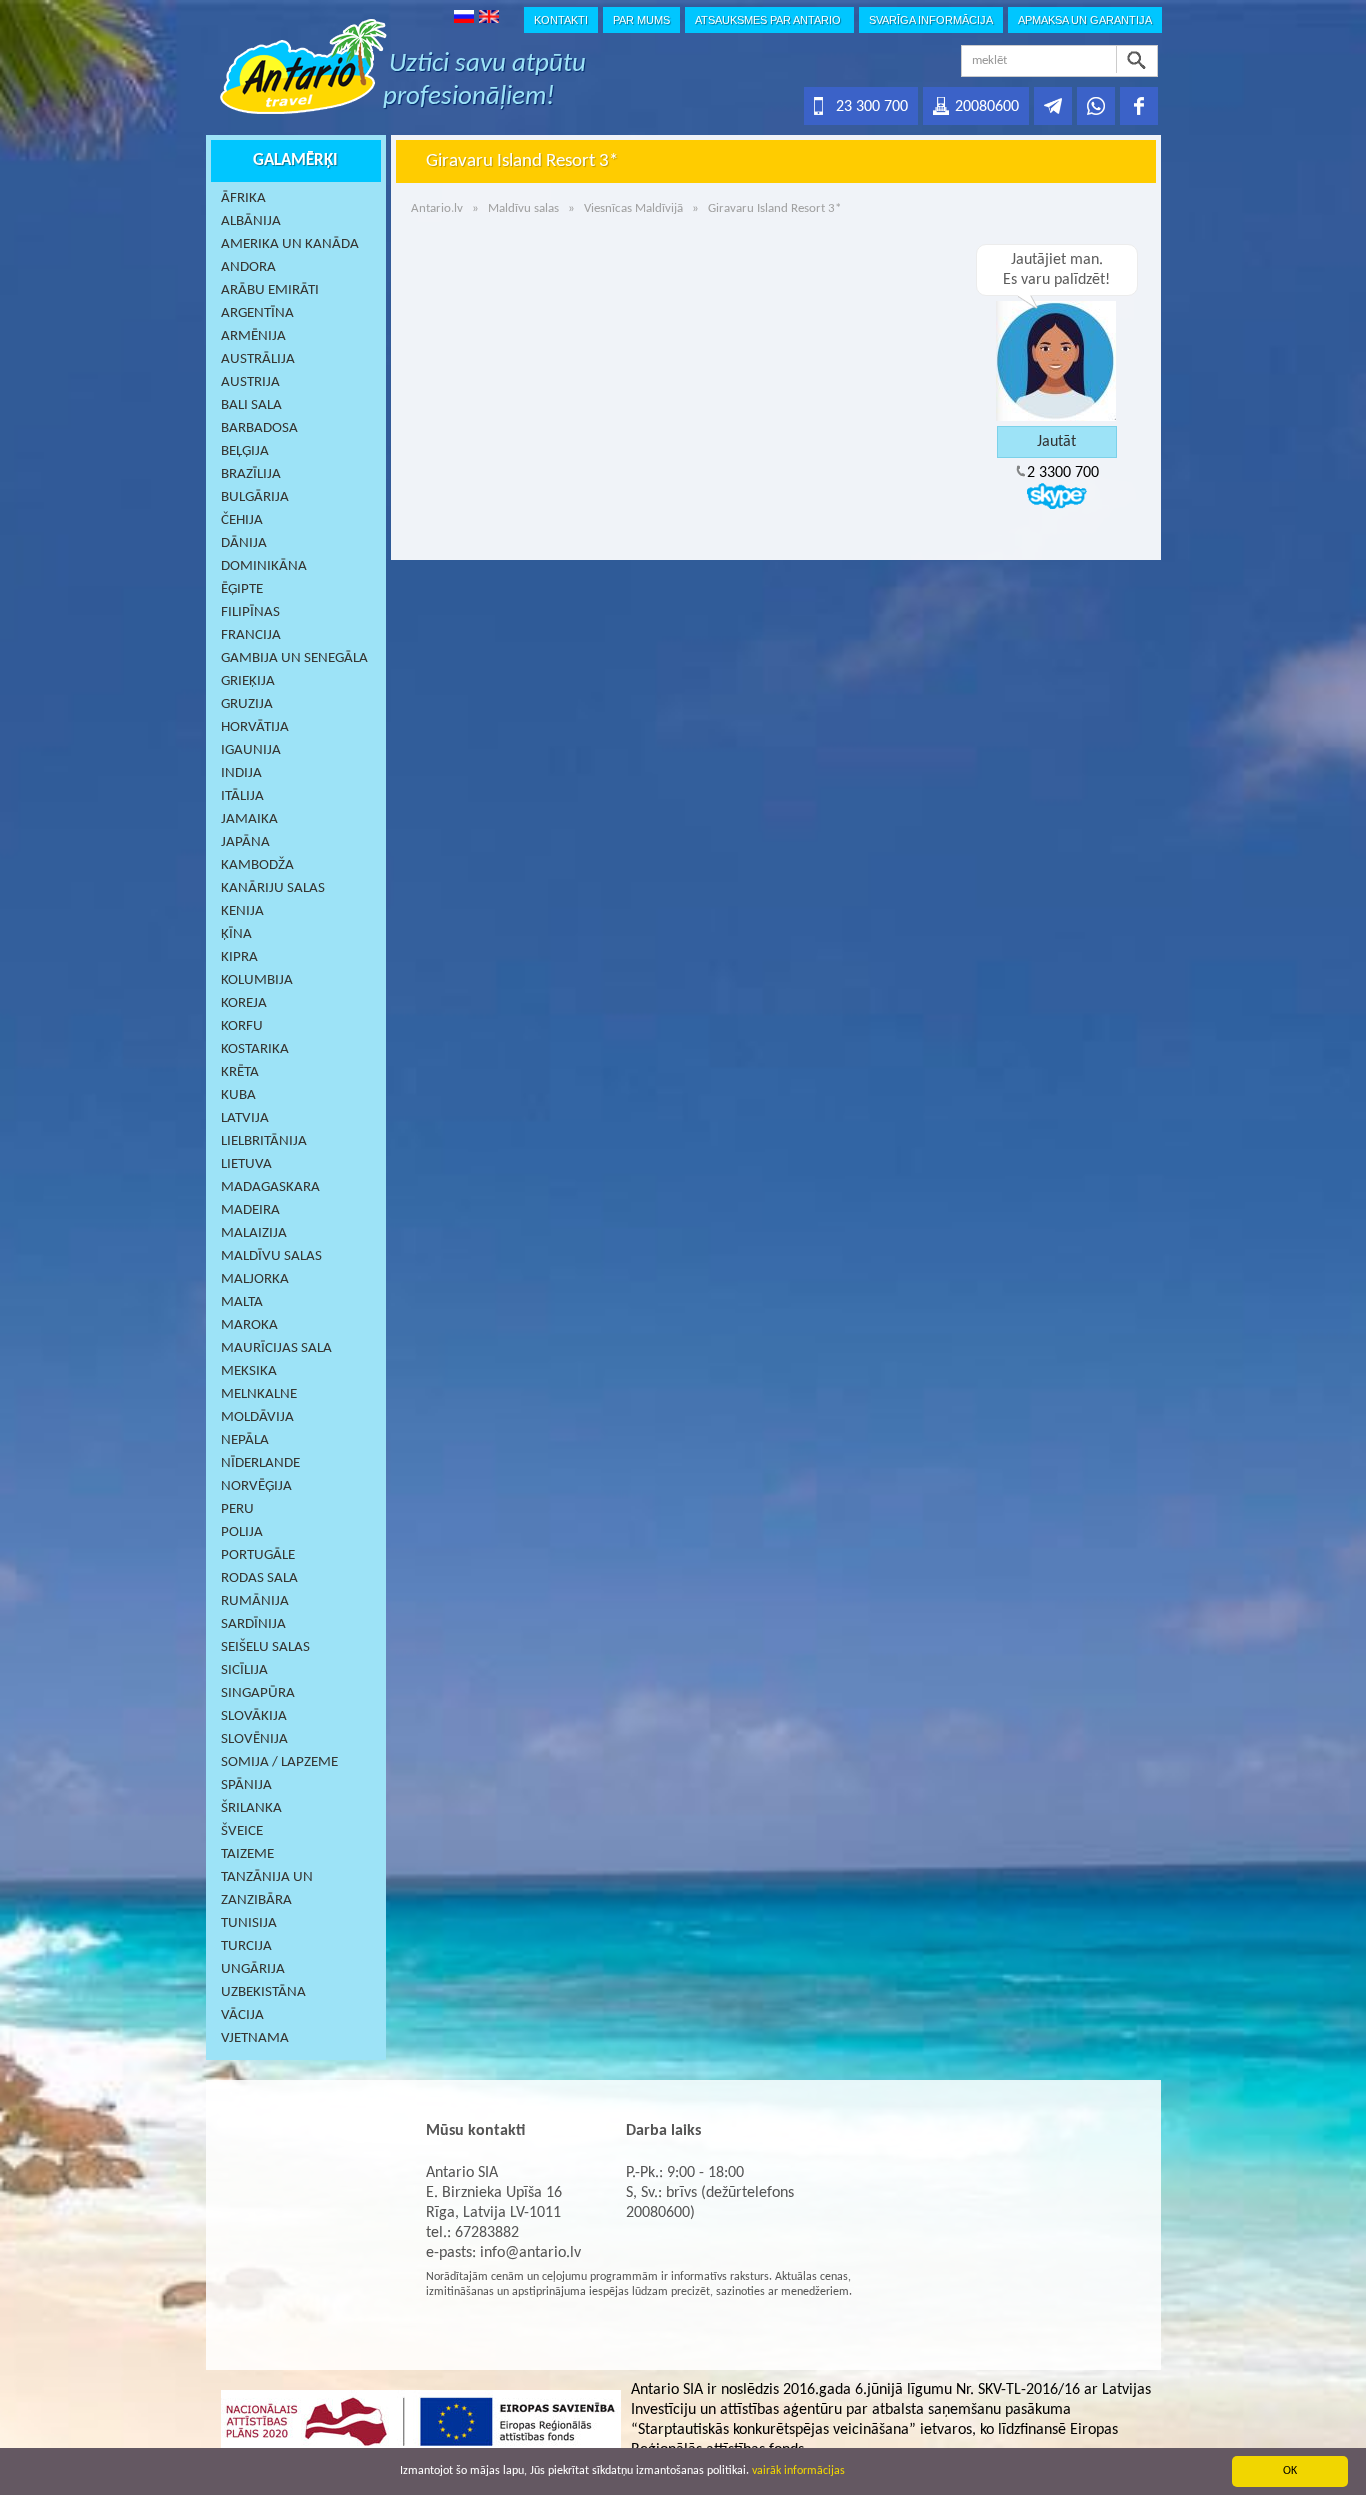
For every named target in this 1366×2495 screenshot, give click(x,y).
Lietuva (246, 1164)
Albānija (251, 221)
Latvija (245, 1118)
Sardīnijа (253, 1624)
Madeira (250, 1210)
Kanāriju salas (273, 888)
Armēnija (253, 336)
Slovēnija (254, 1739)
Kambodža (257, 865)
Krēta (240, 1072)
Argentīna (257, 313)
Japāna (245, 842)
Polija (242, 1532)
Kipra (239, 957)
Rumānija (255, 1601)
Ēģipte (242, 589)
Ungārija (253, 1969)
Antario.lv (437, 208)
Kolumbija (257, 980)
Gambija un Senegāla (294, 658)
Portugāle (258, 1555)
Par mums (641, 20)
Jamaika (249, 819)
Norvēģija (256, 1486)
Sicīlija (244, 1670)
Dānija (244, 543)
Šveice (242, 1831)
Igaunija (251, 750)
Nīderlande (260, 1463)
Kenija (242, 911)
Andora (248, 267)
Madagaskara (270, 1187)
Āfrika (243, 198)
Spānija (246, 1785)
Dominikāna (264, 566)
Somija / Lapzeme (279, 1762)
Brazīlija (251, 474)
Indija (241, 773)
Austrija (250, 382)
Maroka (249, 1325)
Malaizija (254, 1233)
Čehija (242, 520)
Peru (237, 1509)
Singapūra (258, 1693)
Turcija (246, 1946)
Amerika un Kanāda (290, 244)
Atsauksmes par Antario (769, 20)
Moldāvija (257, 1417)
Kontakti (561, 20)
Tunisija (249, 1923)
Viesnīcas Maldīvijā (633, 208)
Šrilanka (251, 1808)
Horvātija (255, 727)
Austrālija (258, 359)
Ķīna (236, 934)
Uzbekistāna (263, 1992)
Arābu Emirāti (270, 290)
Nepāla (245, 1440)
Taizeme (247, 1854)
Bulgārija (255, 497)
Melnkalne (259, 1394)
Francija (251, 635)
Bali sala (251, 405)
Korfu (242, 1026)
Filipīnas (250, 612)
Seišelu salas (265, 1647)
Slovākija (254, 1716)
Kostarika (255, 1049)
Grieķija (248, 681)
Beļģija (245, 451)
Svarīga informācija (931, 20)
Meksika (249, 1371)
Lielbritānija (264, 1141)
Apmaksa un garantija (1085, 20)
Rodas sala (259, 1578)
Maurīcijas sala (276, 1348)
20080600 (987, 107)
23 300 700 (872, 107)
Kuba (238, 1095)
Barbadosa (259, 428)
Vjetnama (255, 2038)
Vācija (242, 2015)
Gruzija (247, 704)
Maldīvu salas (271, 1256)
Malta (242, 1302)
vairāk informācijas (798, 2471)
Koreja (244, 1003)
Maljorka (255, 1279)
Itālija (242, 796)
